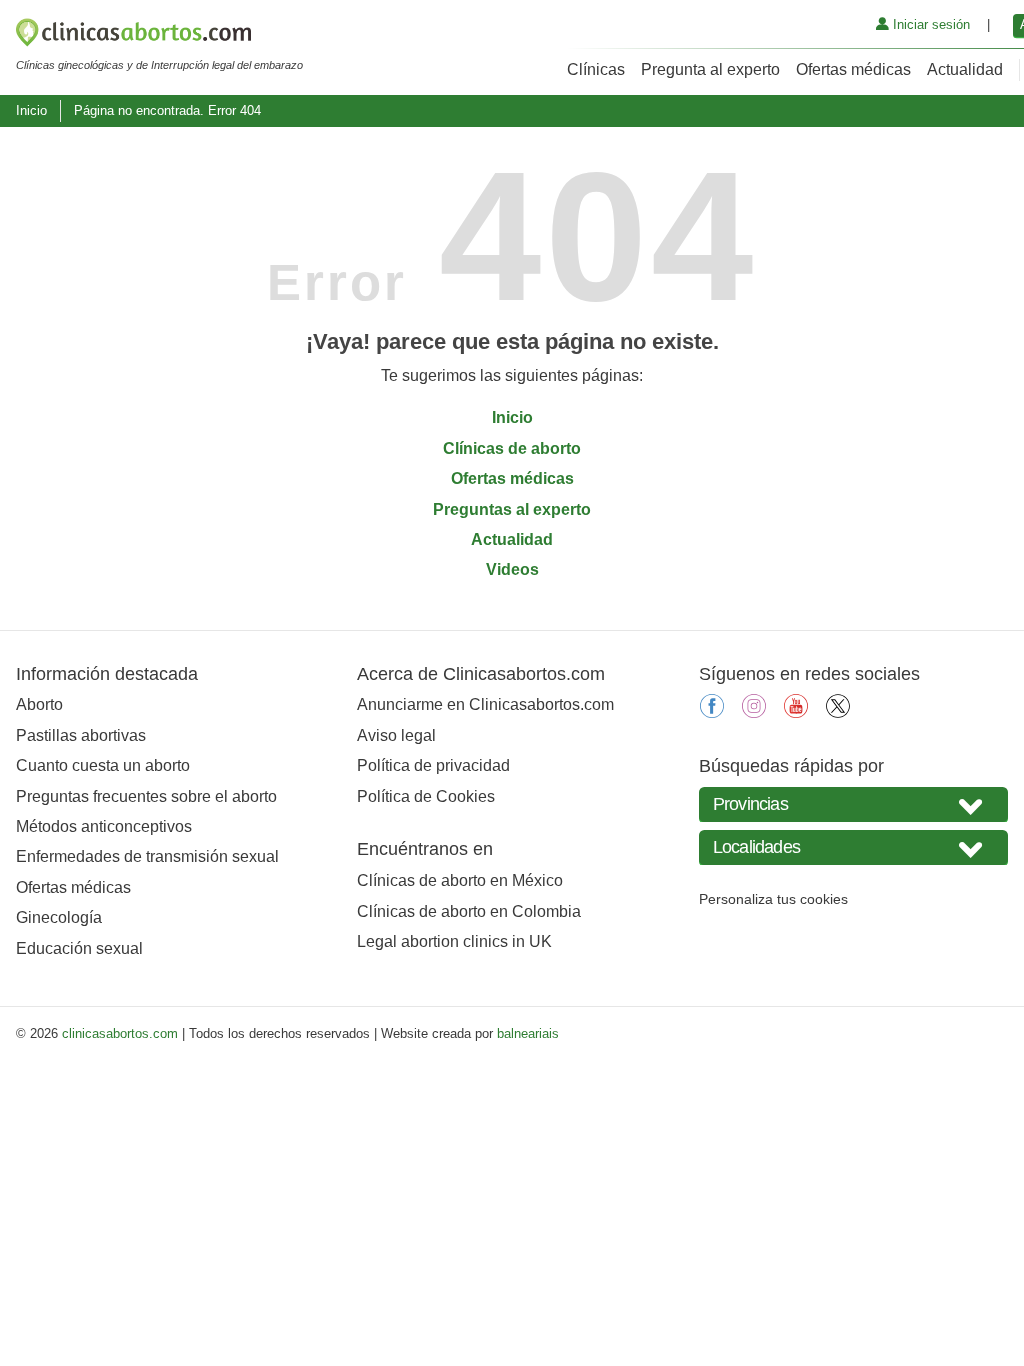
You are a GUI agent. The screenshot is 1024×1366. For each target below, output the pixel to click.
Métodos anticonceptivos (104, 826)
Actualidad (965, 69)
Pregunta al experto (710, 69)
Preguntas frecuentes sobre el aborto (146, 796)
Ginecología (59, 917)
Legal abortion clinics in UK (454, 941)
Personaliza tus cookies (773, 899)
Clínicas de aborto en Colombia (469, 911)
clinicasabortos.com (120, 1033)
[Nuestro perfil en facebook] (712, 712)
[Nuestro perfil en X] (838, 712)
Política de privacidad (433, 765)
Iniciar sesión (929, 24)
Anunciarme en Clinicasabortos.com (485, 704)
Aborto (39, 704)
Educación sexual (79, 948)
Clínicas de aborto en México (460, 880)
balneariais (528, 1033)
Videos (512, 569)
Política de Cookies (426, 796)
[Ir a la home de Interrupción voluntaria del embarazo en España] (159, 36)
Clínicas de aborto (512, 448)
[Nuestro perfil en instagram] (754, 712)
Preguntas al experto (512, 509)
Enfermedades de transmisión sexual (147, 856)
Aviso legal (396, 735)
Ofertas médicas (853, 69)
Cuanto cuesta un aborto (103, 765)
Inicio (31, 110)
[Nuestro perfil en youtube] (796, 712)
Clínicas (596, 69)
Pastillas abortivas (81, 735)
